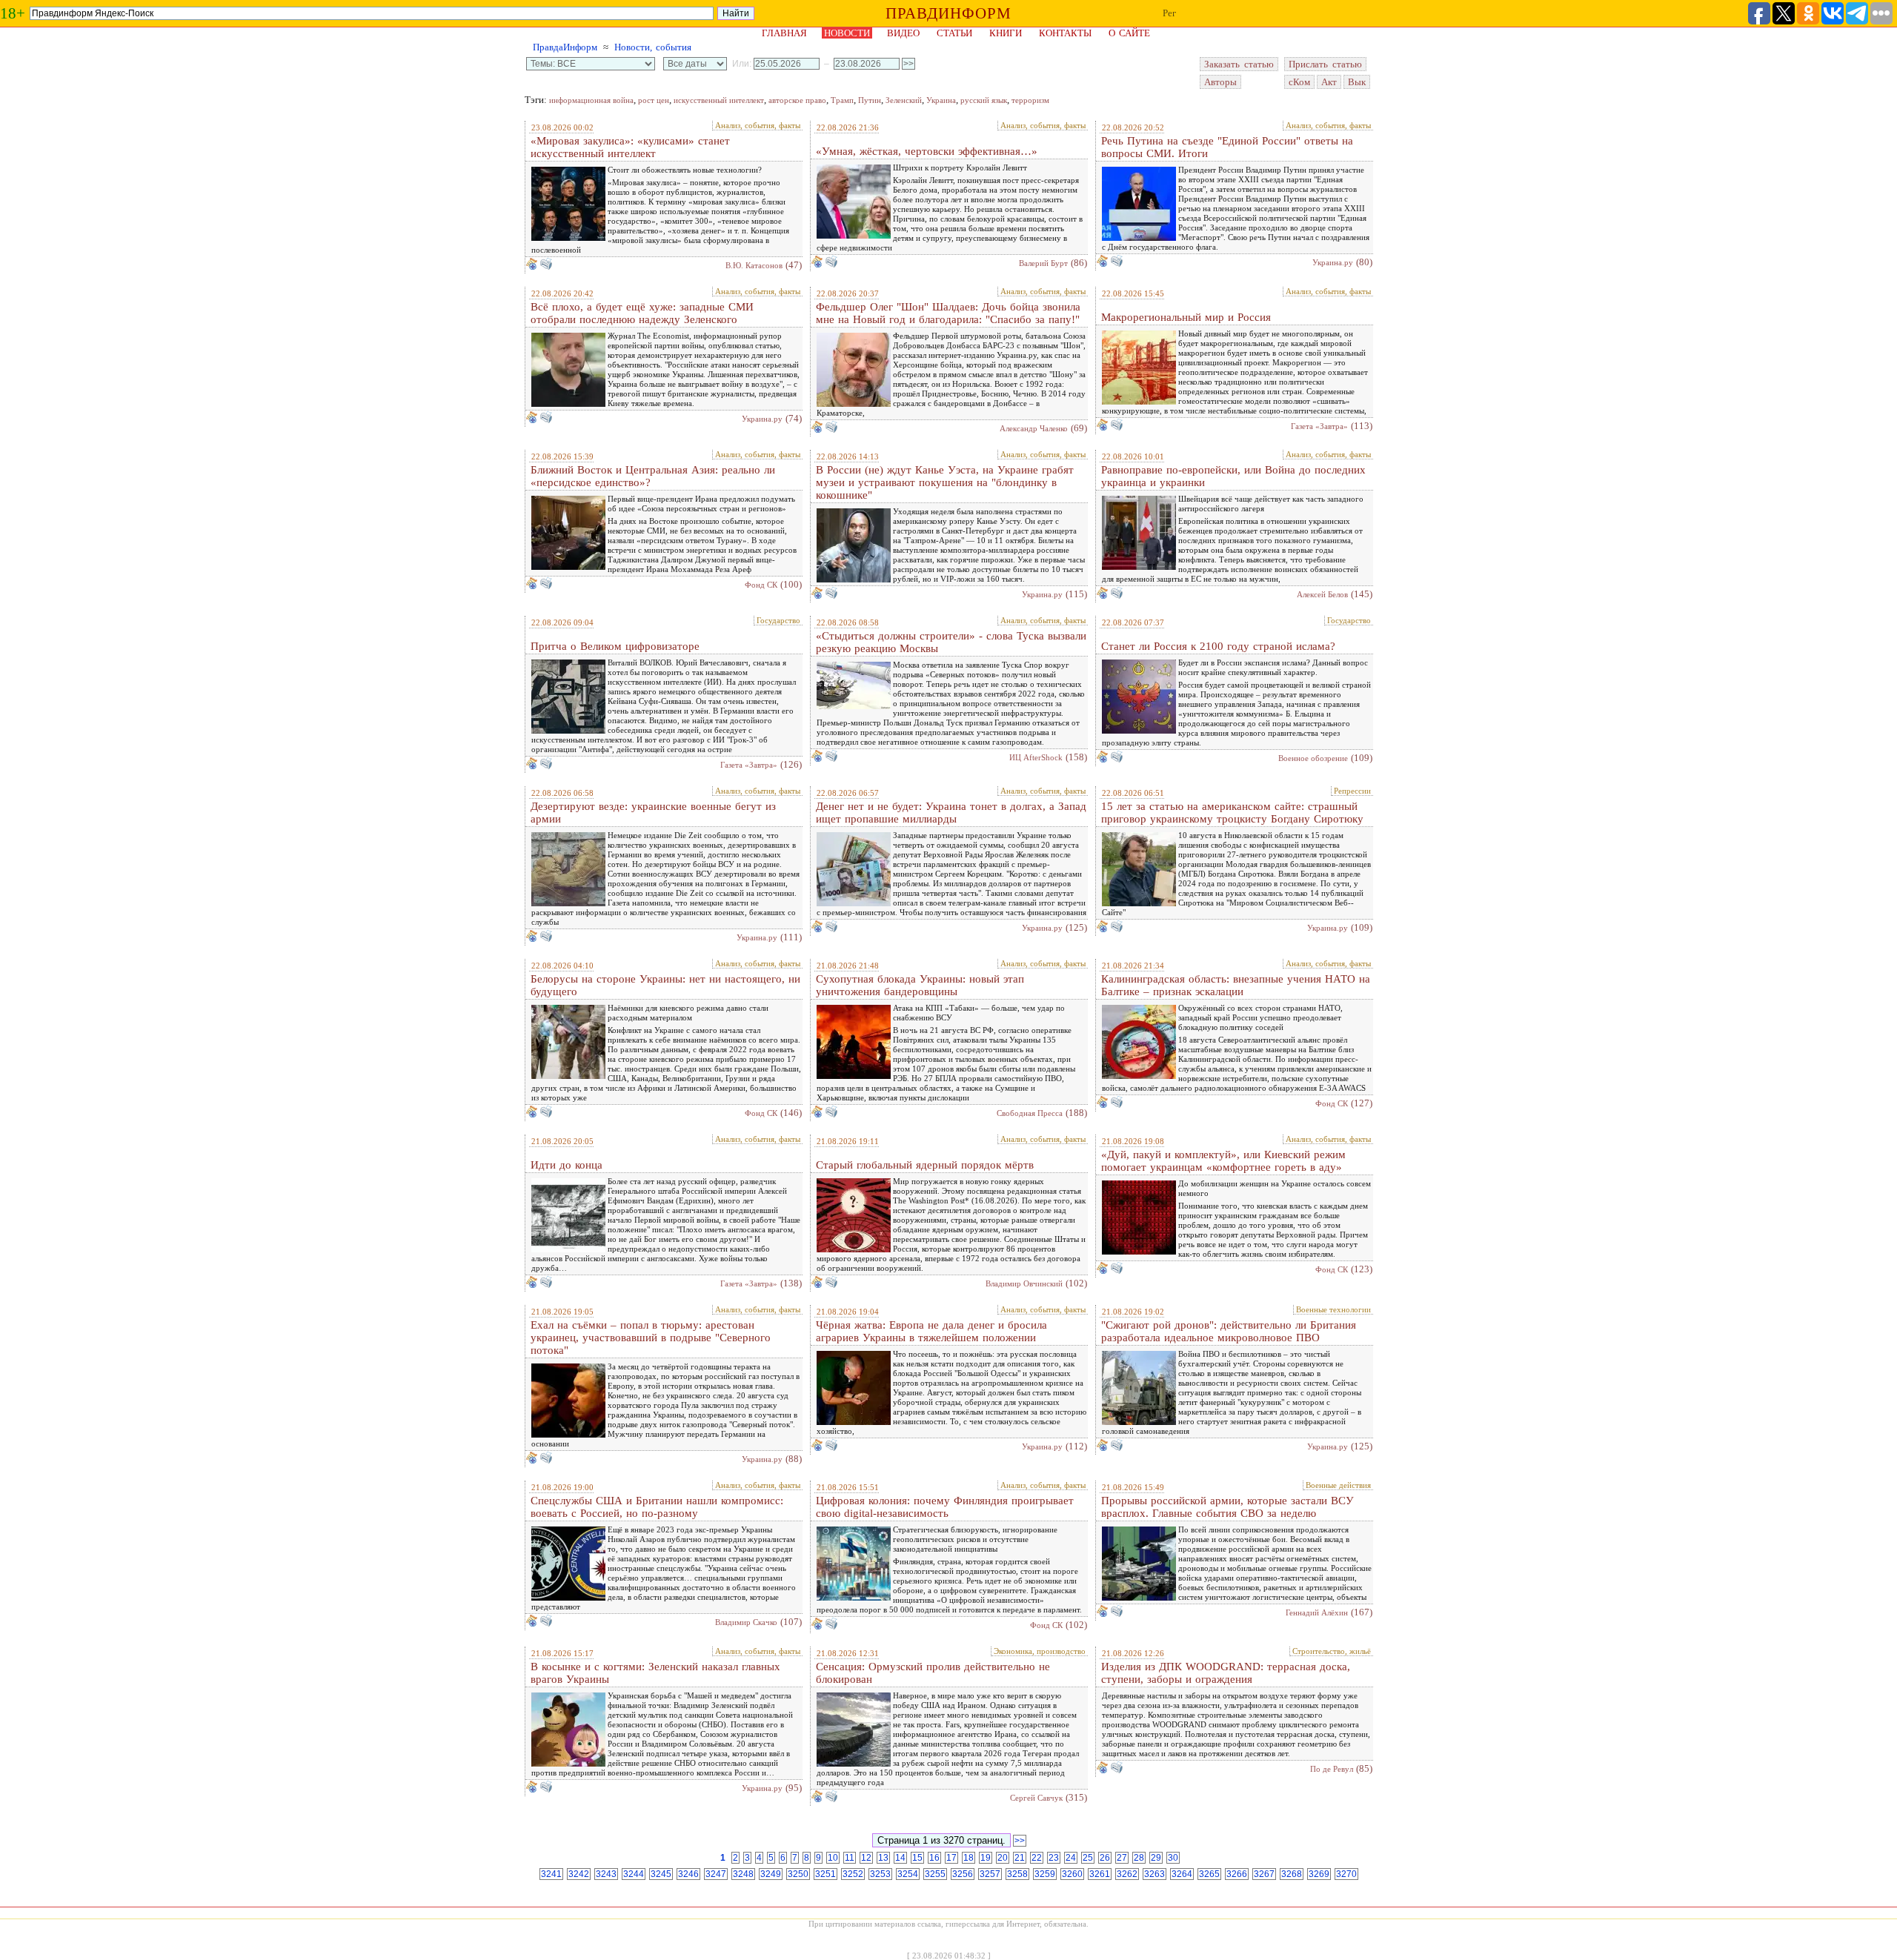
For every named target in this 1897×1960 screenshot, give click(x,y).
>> (1020, 1841)
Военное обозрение (1313, 758)
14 (900, 1858)
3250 (798, 1874)
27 (1122, 1858)
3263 (1155, 1874)
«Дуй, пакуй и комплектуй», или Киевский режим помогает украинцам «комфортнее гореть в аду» (1223, 1161)
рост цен (654, 100)
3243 (606, 1874)
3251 (825, 1874)
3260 (1072, 1874)
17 (951, 1858)
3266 (1237, 1874)
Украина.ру (1333, 262)
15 (917, 1858)
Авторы (1220, 82)
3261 (1100, 1874)
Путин (870, 100)
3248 (743, 1874)
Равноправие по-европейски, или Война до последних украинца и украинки (1233, 476)
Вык (1357, 82)
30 (1173, 1858)
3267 (1264, 1874)
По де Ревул (1332, 1769)
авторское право (797, 100)
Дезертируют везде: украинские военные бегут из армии (653, 813)
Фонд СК (761, 585)
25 (1088, 1858)
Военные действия (1338, 1485)
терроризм (1030, 100)
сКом (1299, 82)
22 (1037, 1858)
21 (1020, 1858)
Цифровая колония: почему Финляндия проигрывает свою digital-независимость (945, 1507)
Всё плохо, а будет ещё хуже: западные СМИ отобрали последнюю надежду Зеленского (642, 313)
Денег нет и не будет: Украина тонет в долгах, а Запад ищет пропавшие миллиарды (951, 813)
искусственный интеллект (719, 100)
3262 (1127, 1874)
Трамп (842, 100)
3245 (661, 1874)
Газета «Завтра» (1319, 426)
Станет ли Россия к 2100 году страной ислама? (1218, 646)
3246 (688, 1874)
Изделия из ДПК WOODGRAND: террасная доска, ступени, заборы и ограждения (1226, 1673)
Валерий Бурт (1043, 263)
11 (850, 1858)
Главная (784, 33)
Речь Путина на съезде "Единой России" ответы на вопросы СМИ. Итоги (1227, 147)
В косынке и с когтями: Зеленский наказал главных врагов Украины (655, 1673)
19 (986, 1858)
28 (1139, 1858)
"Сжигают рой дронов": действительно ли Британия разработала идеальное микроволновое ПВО (1229, 1331)
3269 (1319, 1874)
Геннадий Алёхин (1317, 1612)
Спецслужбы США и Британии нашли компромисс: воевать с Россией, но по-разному (657, 1507)
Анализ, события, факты (758, 125)
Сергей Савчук (1036, 1798)
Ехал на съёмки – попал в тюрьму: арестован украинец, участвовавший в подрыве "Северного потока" (651, 1338)
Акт (1329, 82)
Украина (941, 100)
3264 (1182, 1874)
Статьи (954, 33)
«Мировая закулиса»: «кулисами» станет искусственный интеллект (630, 147)
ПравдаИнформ (565, 47)
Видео (903, 33)
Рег (1169, 13)
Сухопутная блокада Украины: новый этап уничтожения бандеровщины (920, 985)
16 (934, 1858)
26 (1105, 1858)
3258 (1017, 1874)
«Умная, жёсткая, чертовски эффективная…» (927, 151)
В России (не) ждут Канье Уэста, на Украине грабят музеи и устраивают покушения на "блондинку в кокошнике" (945, 482)
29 (1156, 1858)
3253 (880, 1874)
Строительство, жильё (1332, 1651)
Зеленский (904, 100)
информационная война (591, 100)
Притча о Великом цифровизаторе (615, 646)
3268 (1292, 1874)
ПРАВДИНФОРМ (948, 13)
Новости (847, 33)
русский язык (984, 100)
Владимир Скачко (746, 1622)
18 (969, 1858)
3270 (1346, 1874)
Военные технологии (1333, 1309)
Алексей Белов (1322, 594)
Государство (778, 620)
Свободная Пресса (1030, 1113)
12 (866, 1858)
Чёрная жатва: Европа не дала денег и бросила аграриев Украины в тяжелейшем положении (931, 1331)
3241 (551, 1874)
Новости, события (653, 47)
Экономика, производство (1040, 1651)
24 (1071, 1858)
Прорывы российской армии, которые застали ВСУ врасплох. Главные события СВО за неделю (1227, 1507)
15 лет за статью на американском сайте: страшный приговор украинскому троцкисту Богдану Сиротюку (1232, 813)
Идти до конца (567, 1165)
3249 (771, 1874)
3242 (579, 1874)
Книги (1006, 33)
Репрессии (1352, 791)
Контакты (1065, 33)
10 (833, 1858)
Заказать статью (1239, 64)
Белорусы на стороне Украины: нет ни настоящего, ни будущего (665, 985)
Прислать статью (1325, 64)
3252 (853, 1874)
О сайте (1129, 33)
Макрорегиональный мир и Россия (1186, 317)
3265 (1209, 1874)
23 (1054, 1858)
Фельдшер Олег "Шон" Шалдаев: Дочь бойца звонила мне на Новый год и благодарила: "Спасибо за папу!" (948, 313)
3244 (634, 1874)
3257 (990, 1874)
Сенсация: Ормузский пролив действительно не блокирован (933, 1673)
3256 (963, 1874)
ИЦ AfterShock (1036, 757)
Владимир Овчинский (1024, 1283)
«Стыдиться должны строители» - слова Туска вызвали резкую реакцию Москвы (951, 642)
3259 (1045, 1874)
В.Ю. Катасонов (754, 265)
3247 (716, 1874)
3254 (908, 1874)
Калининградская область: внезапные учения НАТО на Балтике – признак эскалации (1236, 985)
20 (1003, 1858)
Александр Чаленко (1034, 428)
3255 (935, 1874)
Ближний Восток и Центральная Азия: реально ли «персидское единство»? (653, 476)
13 (883, 1858)
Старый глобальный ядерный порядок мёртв (925, 1165)
